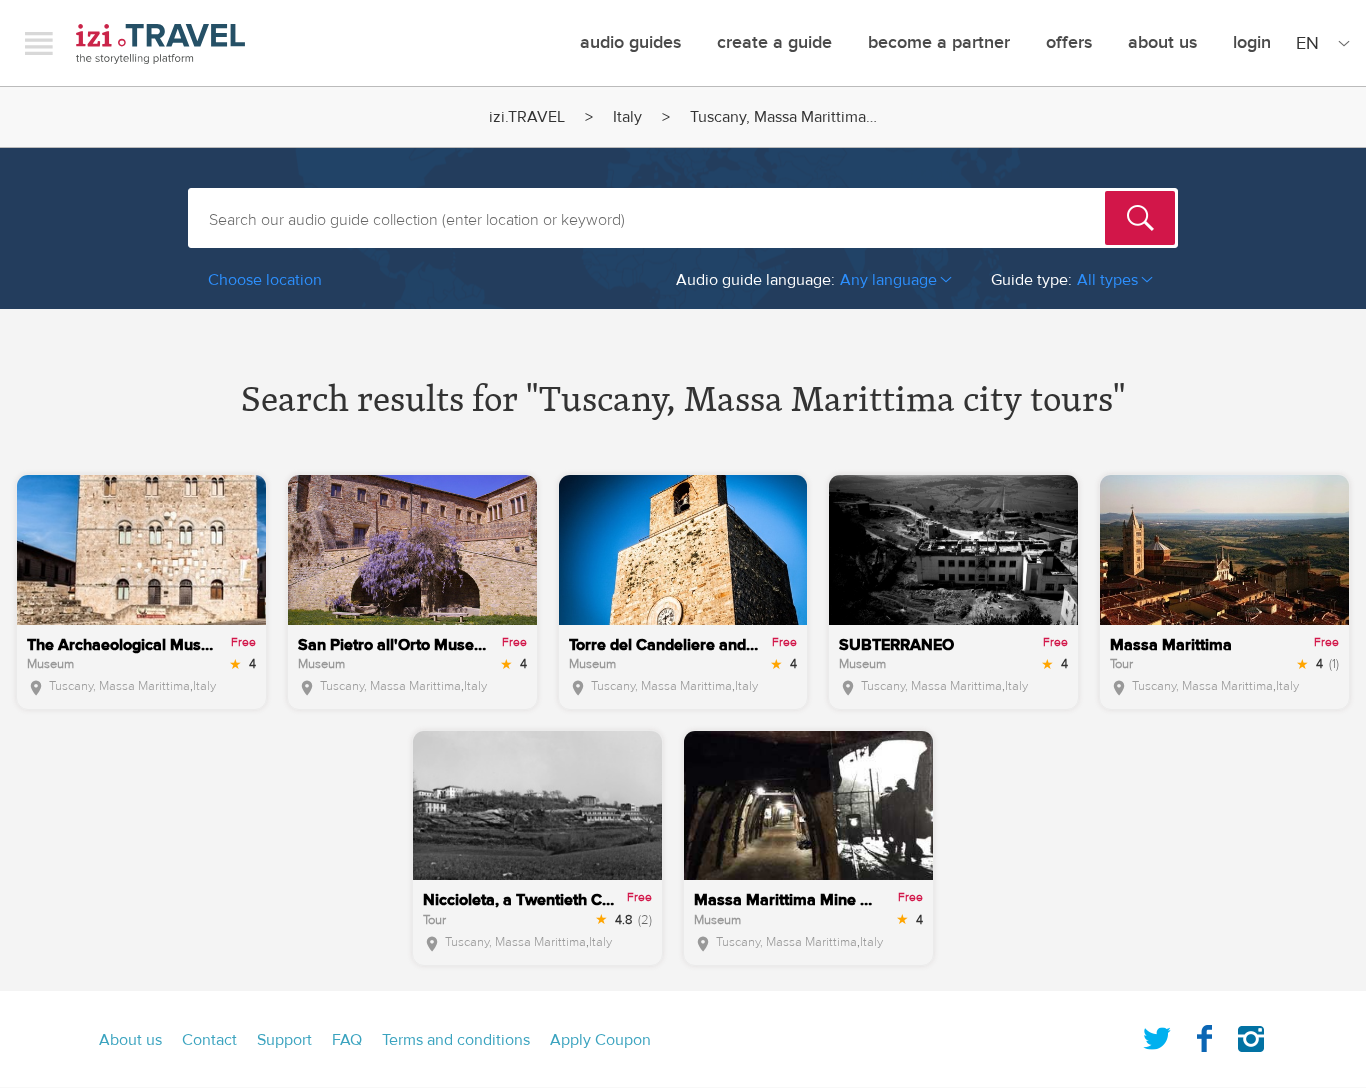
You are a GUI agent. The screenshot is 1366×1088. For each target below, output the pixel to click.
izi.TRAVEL (160, 43)
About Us (1162, 42)
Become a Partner (939, 42)
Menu (39, 43)
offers (1069, 42)
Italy (627, 117)
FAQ (347, 1040)
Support (284, 1040)
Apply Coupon (600, 1040)
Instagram (1251, 1035)
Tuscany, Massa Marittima (119, 686)
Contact (209, 1040)
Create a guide (774, 42)
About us (130, 1040)
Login (1252, 42)
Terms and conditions (456, 1040)
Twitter (1157, 1035)
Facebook (1204, 1035)
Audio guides (630, 42)
